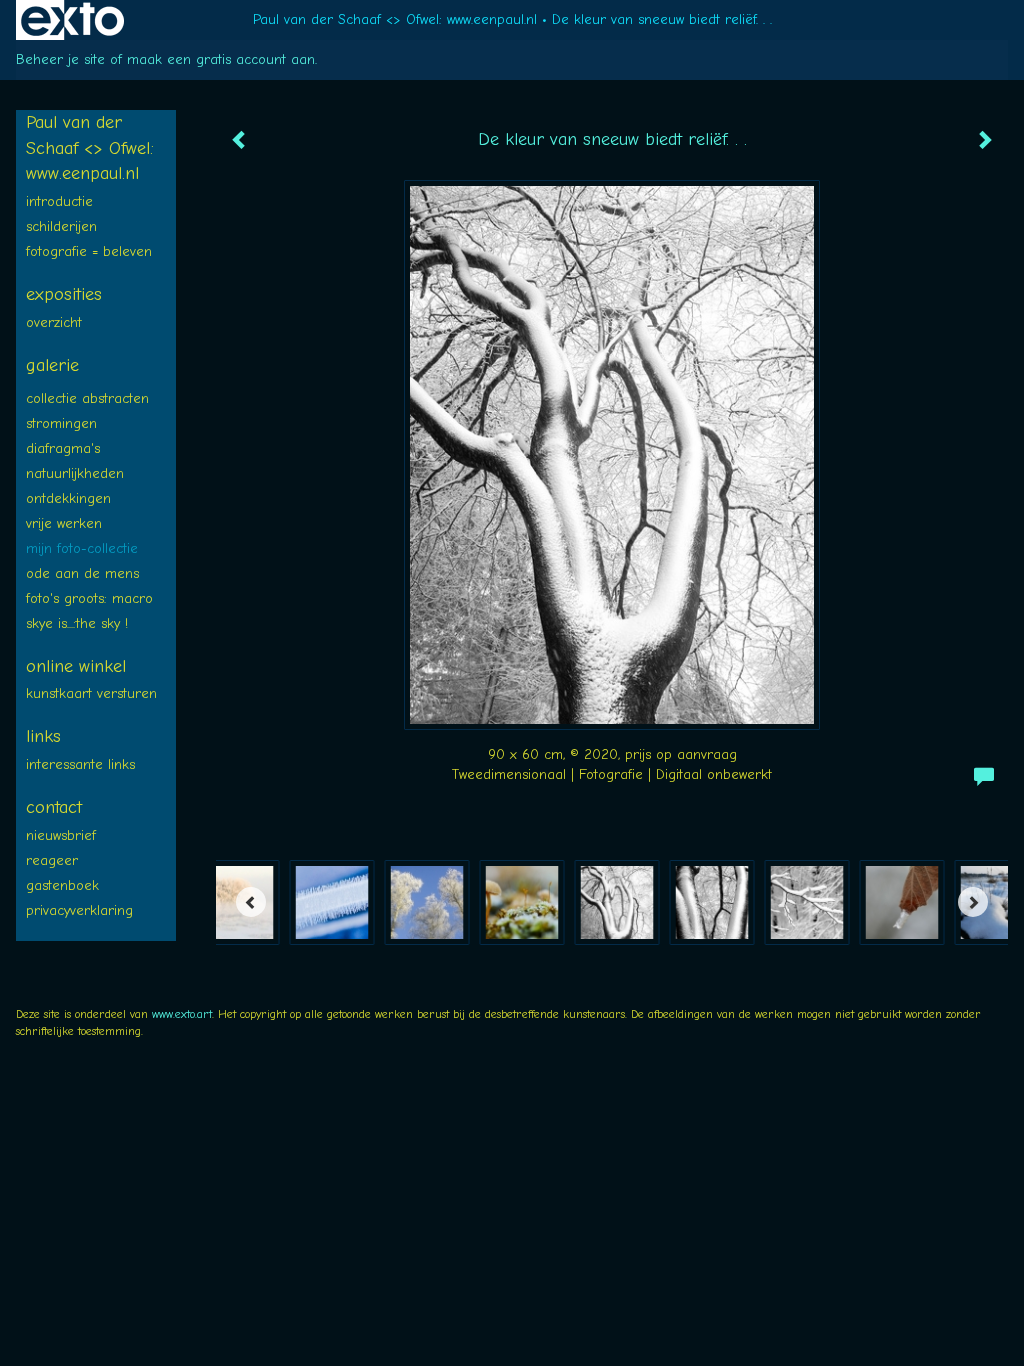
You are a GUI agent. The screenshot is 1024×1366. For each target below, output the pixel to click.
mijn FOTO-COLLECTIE (82, 548)
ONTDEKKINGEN (68, 498)
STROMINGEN (61, 423)
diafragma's (63, 448)
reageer (52, 860)
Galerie (52, 365)
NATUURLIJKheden (75, 473)
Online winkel (76, 666)
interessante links (80, 764)
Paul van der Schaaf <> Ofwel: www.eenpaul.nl (395, 19)
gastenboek (62, 885)
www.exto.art (182, 1014)
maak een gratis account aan (221, 59)
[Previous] (251, 902)
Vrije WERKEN (64, 523)
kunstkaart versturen (91, 693)
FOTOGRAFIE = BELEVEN (89, 251)
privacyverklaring (79, 910)
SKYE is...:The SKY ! (77, 623)
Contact (54, 807)
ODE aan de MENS (82, 573)
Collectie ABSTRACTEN (87, 398)
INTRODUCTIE (59, 201)
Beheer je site (60, 59)
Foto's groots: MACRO (89, 598)
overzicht (54, 322)
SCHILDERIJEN (61, 226)
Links (43, 736)
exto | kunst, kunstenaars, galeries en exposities (72, 20)
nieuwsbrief (61, 835)
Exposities (64, 294)
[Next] (973, 902)
